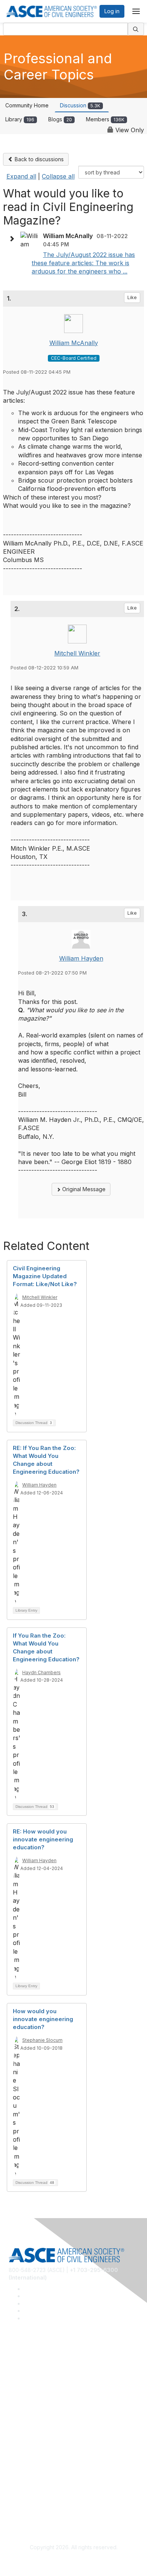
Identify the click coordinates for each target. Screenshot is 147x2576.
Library (20, 119)
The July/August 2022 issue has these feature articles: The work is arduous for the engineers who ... (83, 263)
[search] (136, 29)
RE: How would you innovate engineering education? (43, 1839)
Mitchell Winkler (77, 653)
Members (105, 119)
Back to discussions (38, 159)
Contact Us (22, 2450)
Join (14, 2427)
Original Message (83, 1189)
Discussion (80, 105)
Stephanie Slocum (42, 2040)
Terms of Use (25, 2505)
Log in (112, 11)
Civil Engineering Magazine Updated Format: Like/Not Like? (45, 1276)
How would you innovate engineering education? (43, 2019)
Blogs (60, 119)
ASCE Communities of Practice (46, 2384)
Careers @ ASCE (30, 2362)
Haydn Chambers (41, 1672)
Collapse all (58, 176)
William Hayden (81, 958)
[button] (14, 239)
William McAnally (74, 343)
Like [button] (132, 297)
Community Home (27, 105)
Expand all (21, 176)
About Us (20, 2493)
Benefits (19, 2439)
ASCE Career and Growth (40, 2373)
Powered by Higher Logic (74, 2561)
